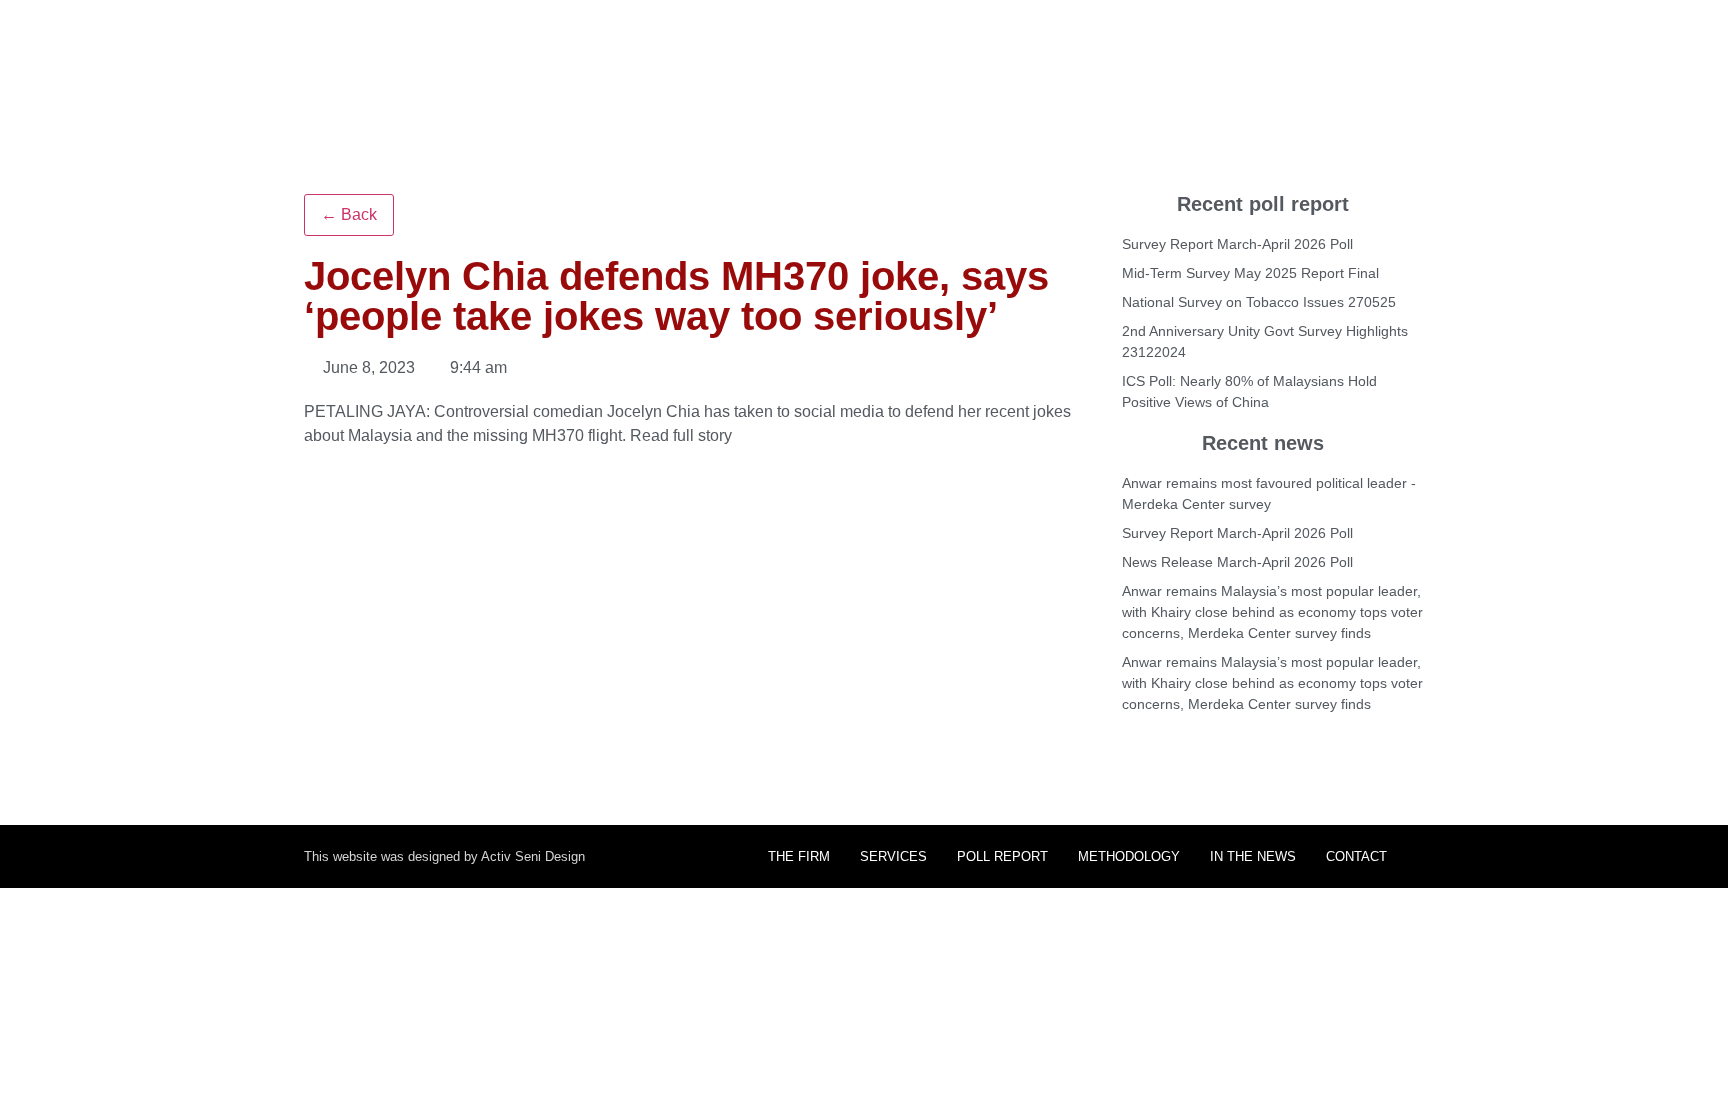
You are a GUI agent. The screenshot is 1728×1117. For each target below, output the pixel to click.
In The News (1253, 856)
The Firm (799, 856)
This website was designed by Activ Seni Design (444, 856)
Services (893, 856)
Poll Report (1002, 856)
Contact (1356, 856)
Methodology (1129, 856)
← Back (349, 214)
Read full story (681, 435)
